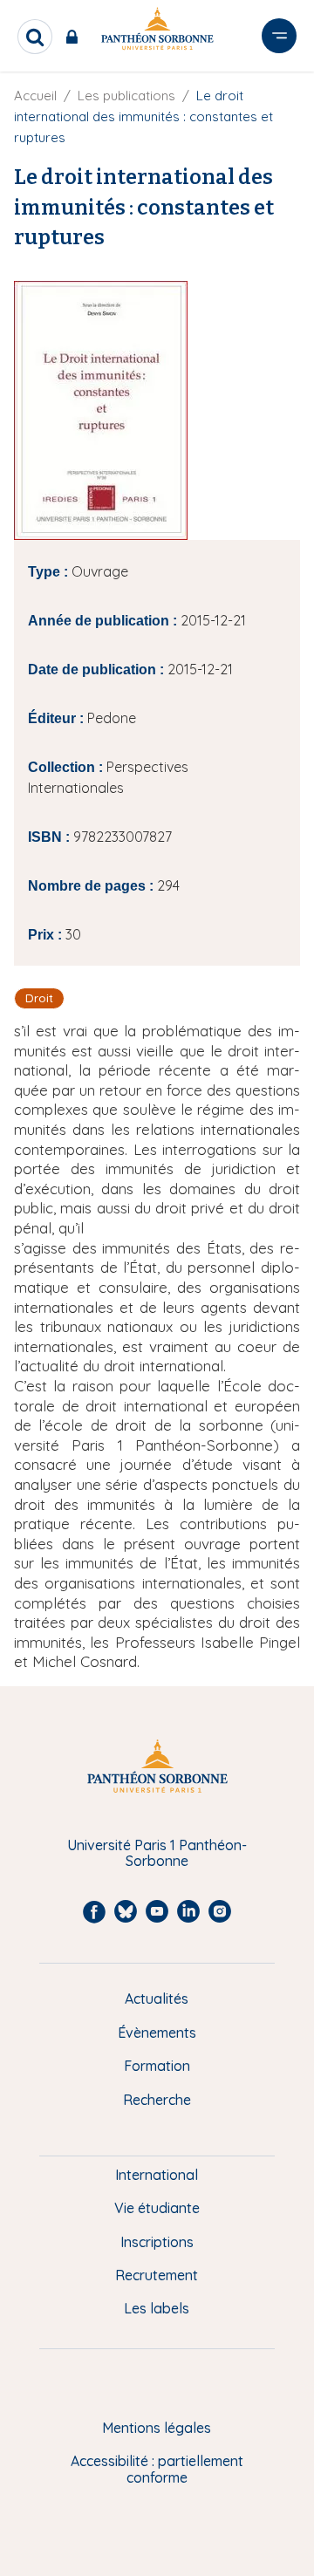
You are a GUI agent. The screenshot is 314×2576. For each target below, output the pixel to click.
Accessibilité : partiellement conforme (157, 2469)
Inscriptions (157, 2242)
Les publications (126, 96)
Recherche (157, 2100)
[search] (35, 37)
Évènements (157, 2033)
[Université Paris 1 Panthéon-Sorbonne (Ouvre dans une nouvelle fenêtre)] (157, 32)
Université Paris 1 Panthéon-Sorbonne (157, 1853)
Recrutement (157, 2275)
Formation (157, 2066)
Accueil (35, 96)
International (157, 2175)
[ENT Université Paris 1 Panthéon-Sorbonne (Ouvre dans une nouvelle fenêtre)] (75, 37)
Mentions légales (157, 2428)
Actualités (157, 1999)
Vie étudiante (157, 2208)
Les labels (157, 2308)
